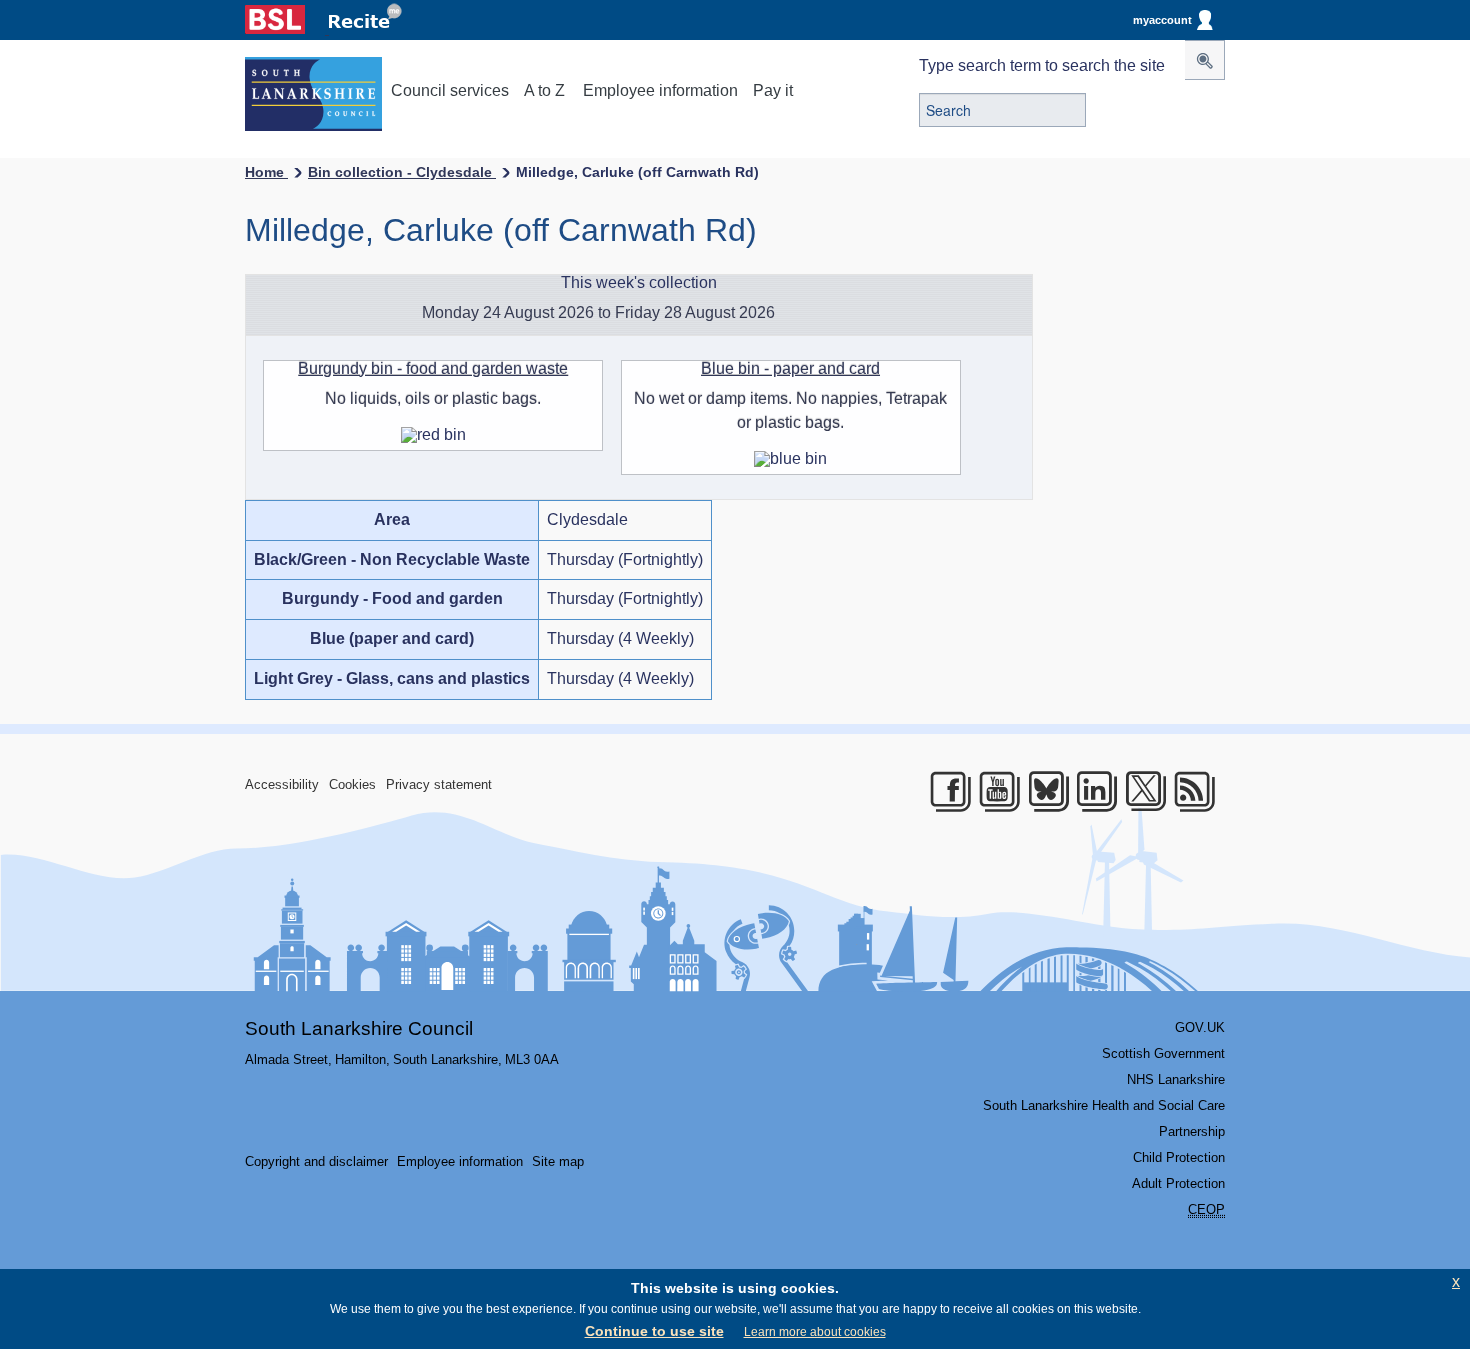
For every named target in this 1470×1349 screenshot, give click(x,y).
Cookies (352, 784)
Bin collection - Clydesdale (402, 172)
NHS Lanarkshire (1176, 1079)
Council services (450, 90)
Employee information (660, 90)
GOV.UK (1200, 1027)
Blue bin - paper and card (790, 368)
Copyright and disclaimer (316, 1161)
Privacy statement (439, 784)
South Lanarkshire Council (359, 1028)
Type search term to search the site (1042, 65)
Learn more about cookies (815, 1332)
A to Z (544, 90)
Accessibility (282, 784)
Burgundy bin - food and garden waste (433, 368)
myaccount (1162, 20)
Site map (558, 1161)
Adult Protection (1178, 1183)
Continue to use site (654, 1331)
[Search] (1205, 60)
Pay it (773, 90)
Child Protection (1179, 1157)
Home (266, 172)
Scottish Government (1163, 1053)
